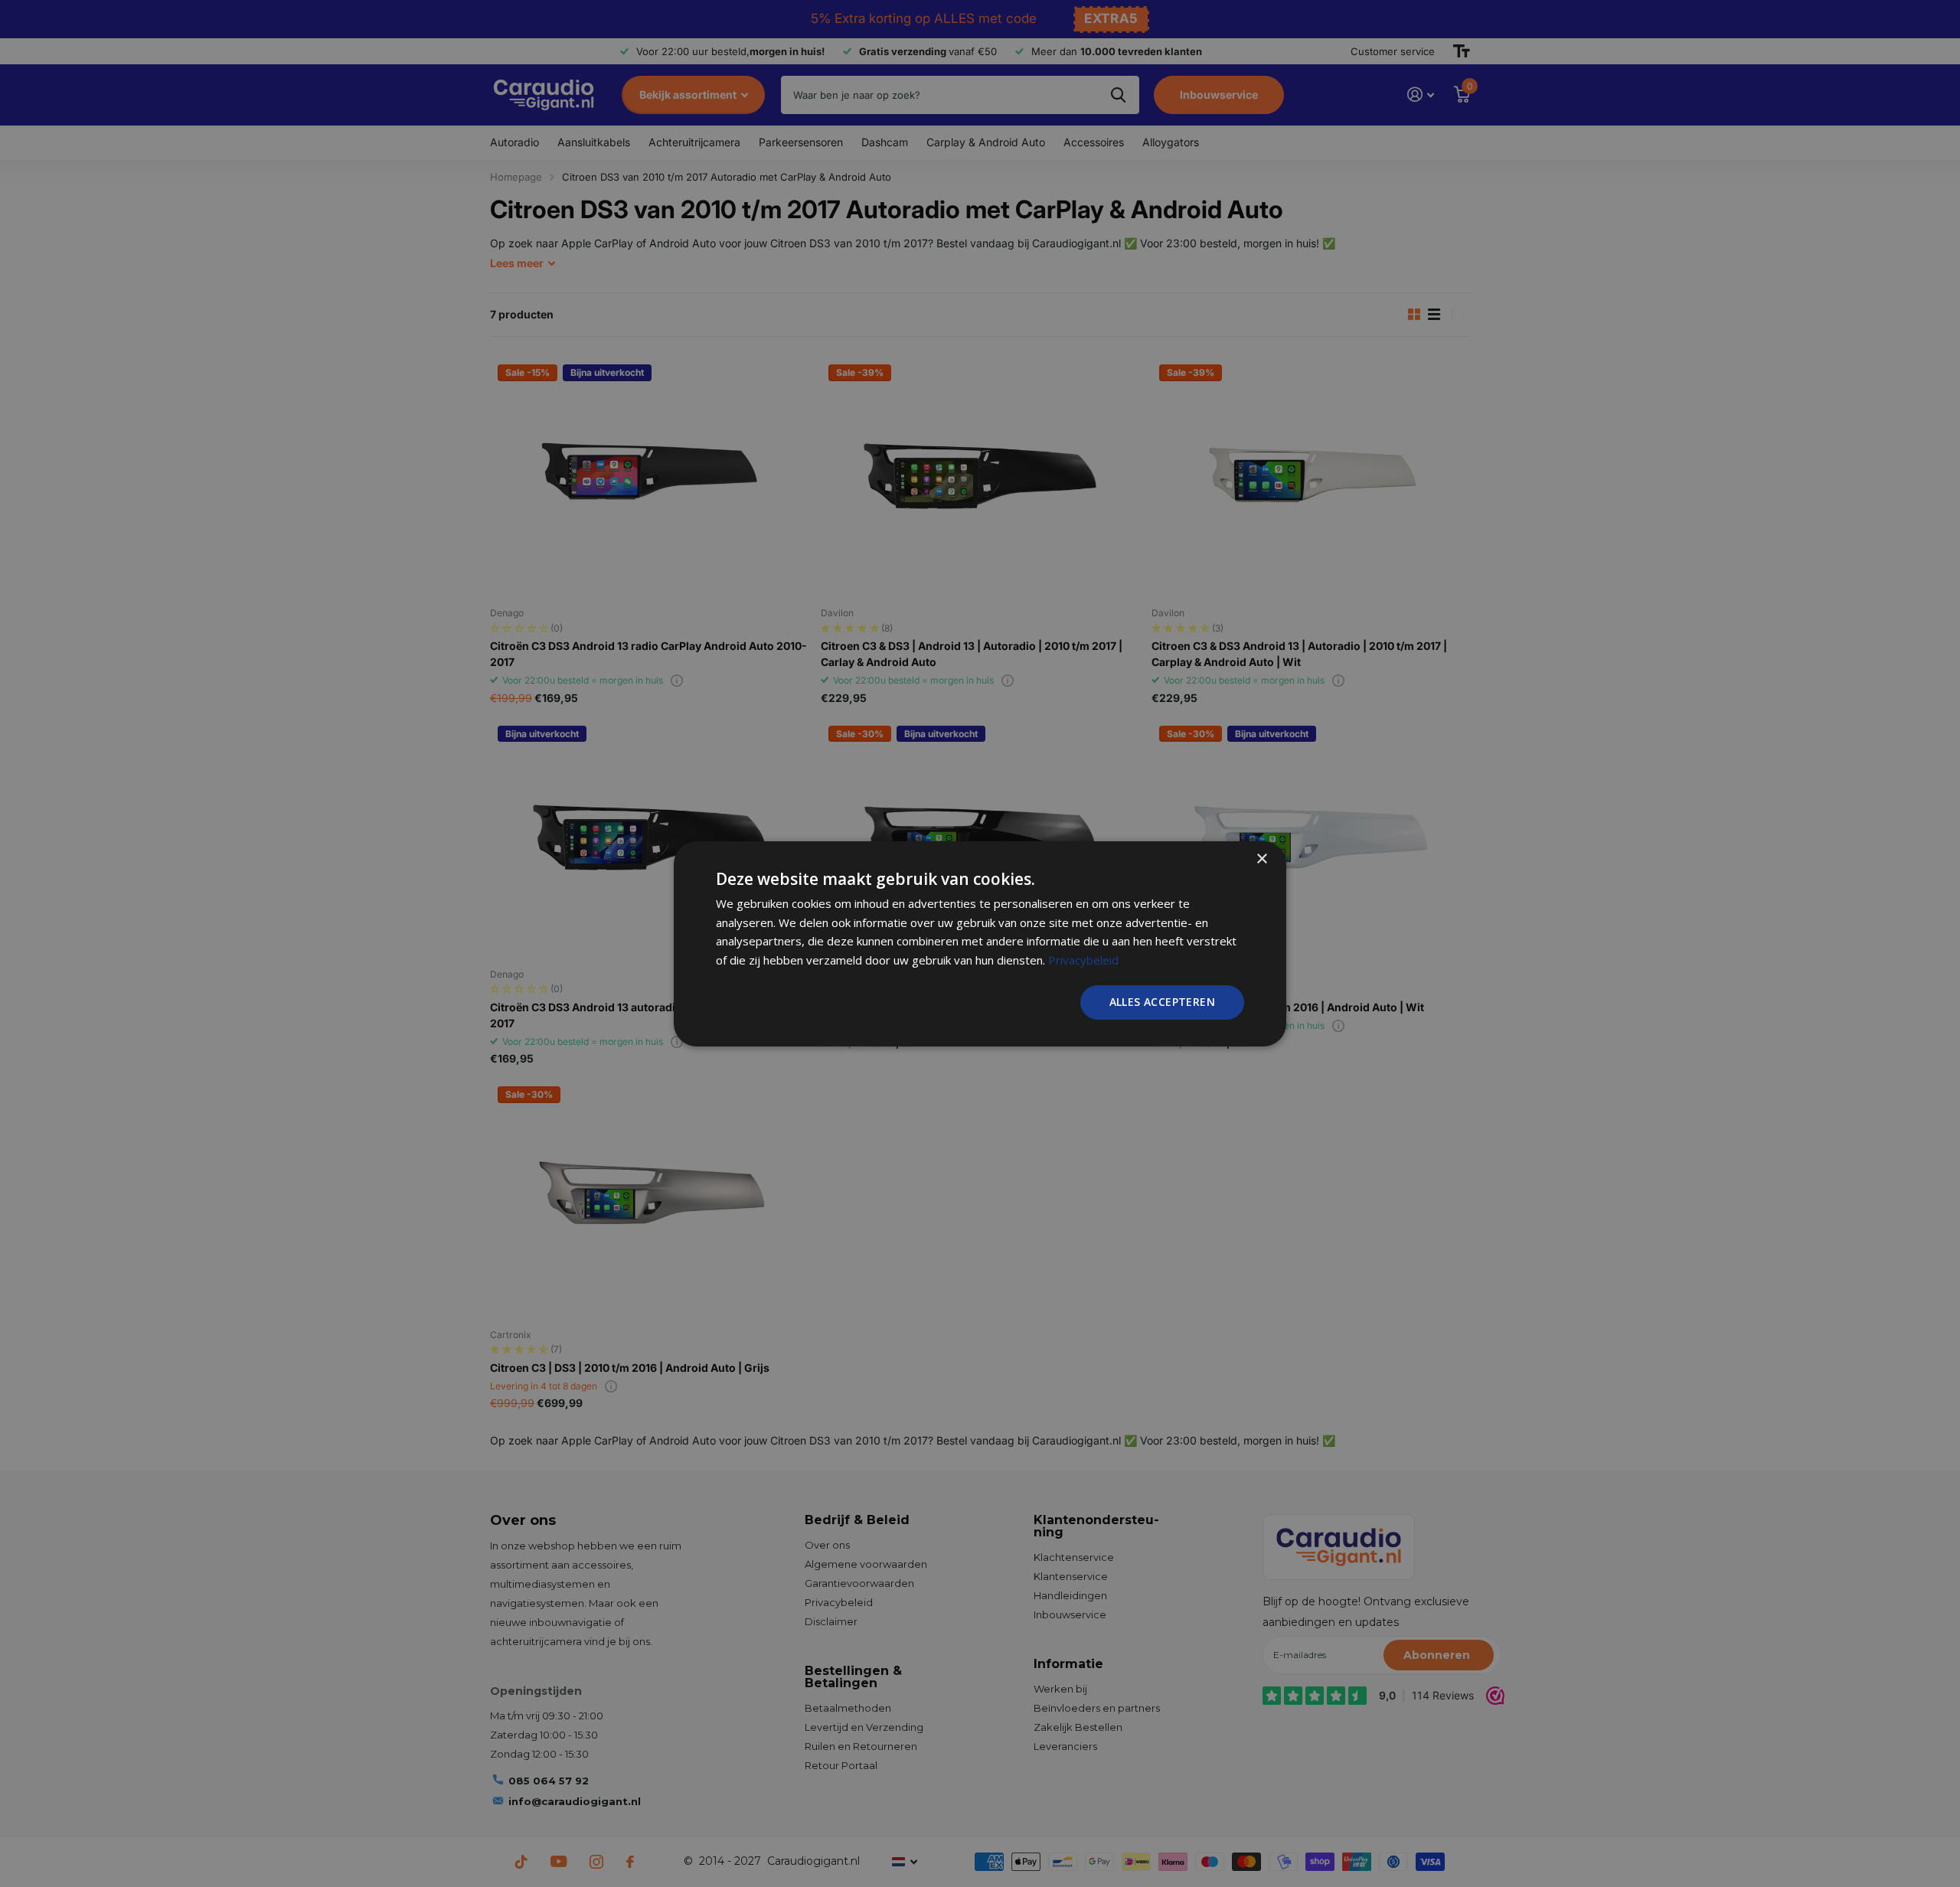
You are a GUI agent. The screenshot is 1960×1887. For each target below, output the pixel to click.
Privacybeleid (1083, 960)
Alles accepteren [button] (1162, 1002)
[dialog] (980, 943)
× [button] (1261, 859)
